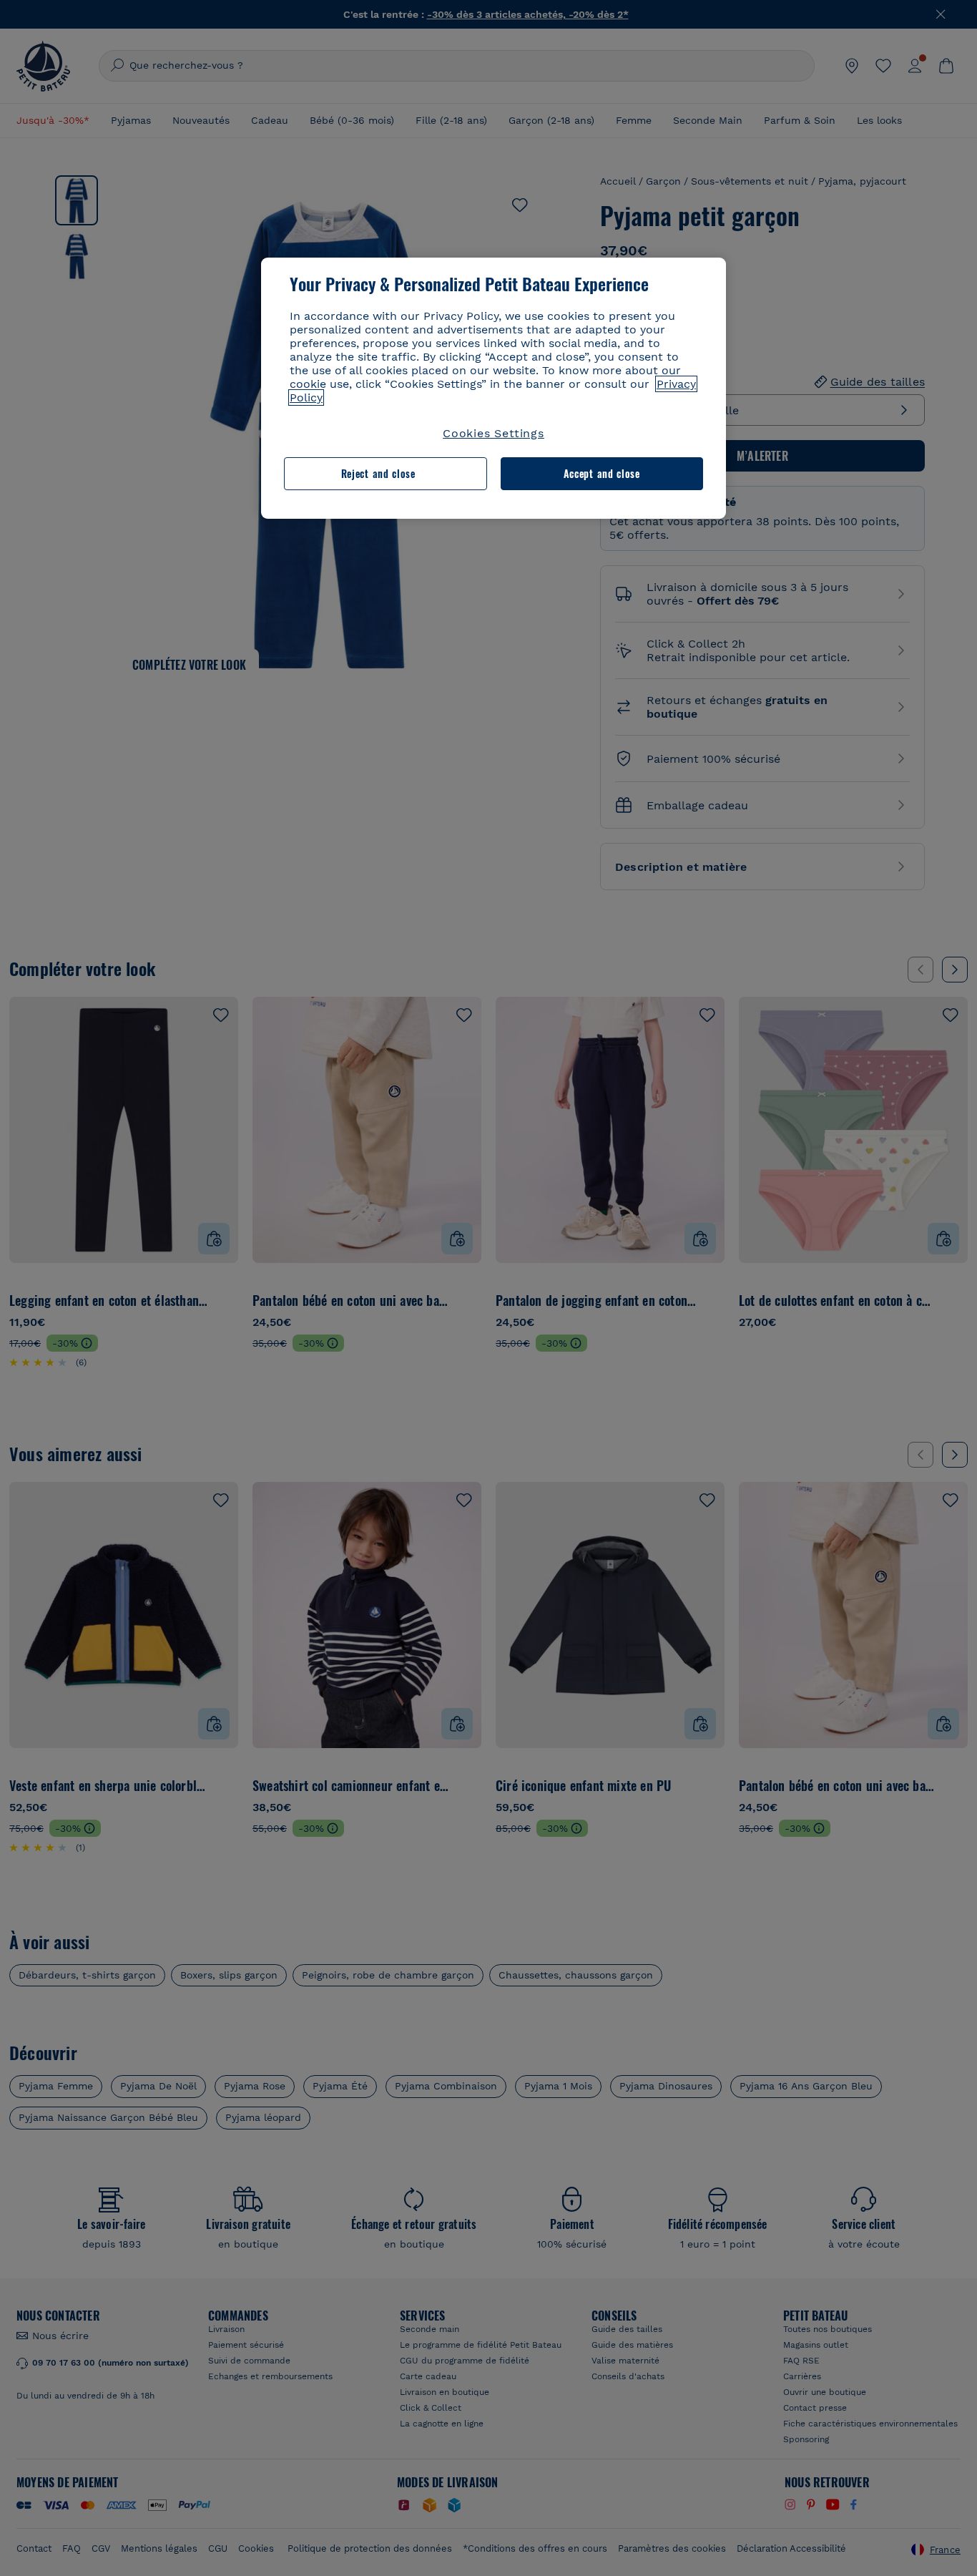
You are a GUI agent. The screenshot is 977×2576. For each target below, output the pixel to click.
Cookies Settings (494, 433)
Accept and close (602, 473)
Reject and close (378, 473)
